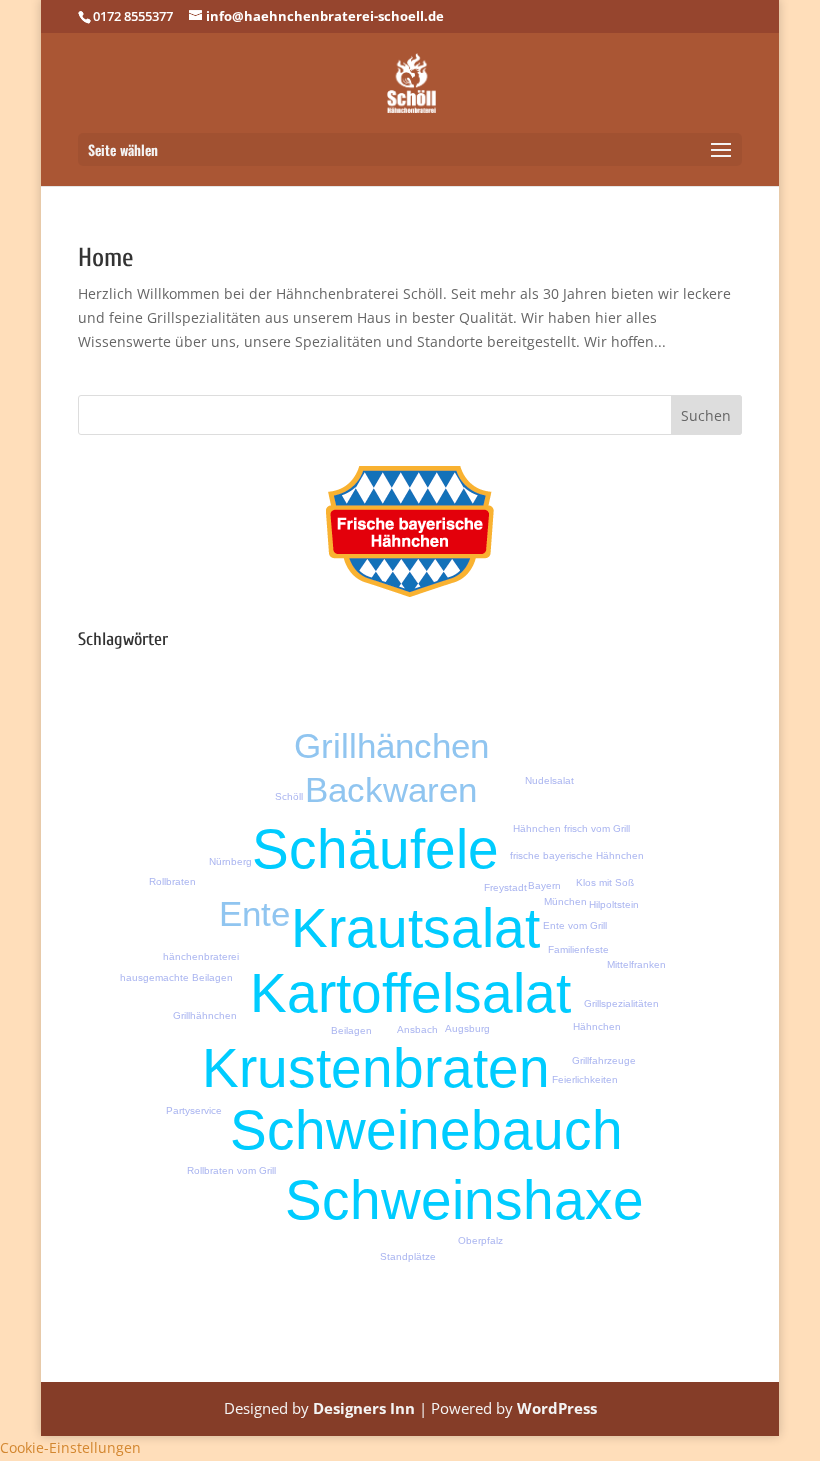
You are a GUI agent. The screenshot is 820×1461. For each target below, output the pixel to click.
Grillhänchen (391, 745)
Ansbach (417, 1029)
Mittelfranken (636, 964)
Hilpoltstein (614, 904)
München (565, 901)
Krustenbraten (376, 1068)
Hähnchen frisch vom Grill (571, 828)
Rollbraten (172, 881)
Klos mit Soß (605, 882)
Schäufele (375, 849)
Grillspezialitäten (621, 1003)
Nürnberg (230, 861)
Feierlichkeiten (585, 1079)
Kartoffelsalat (410, 993)
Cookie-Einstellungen (70, 1447)
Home (106, 258)
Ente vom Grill (575, 925)
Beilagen (351, 1030)
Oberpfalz (480, 1240)
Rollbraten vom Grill (231, 1170)
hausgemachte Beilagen (176, 977)
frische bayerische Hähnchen (577, 855)
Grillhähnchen (205, 1015)
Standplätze (408, 1256)
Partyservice (194, 1110)
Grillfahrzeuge (604, 1060)
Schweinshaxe (464, 1200)
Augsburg (467, 1028)
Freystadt (505, 887)
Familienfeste (578, 949)
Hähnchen (597, 1026)
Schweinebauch (426, 1130)
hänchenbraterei (201, 956)
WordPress (557, 1408)
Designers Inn (364, 1408)
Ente (254, 913)
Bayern (544, 885)
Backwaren (391, 789)
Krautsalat (415, 928)
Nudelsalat (549, 780)
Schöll (289, 796)
